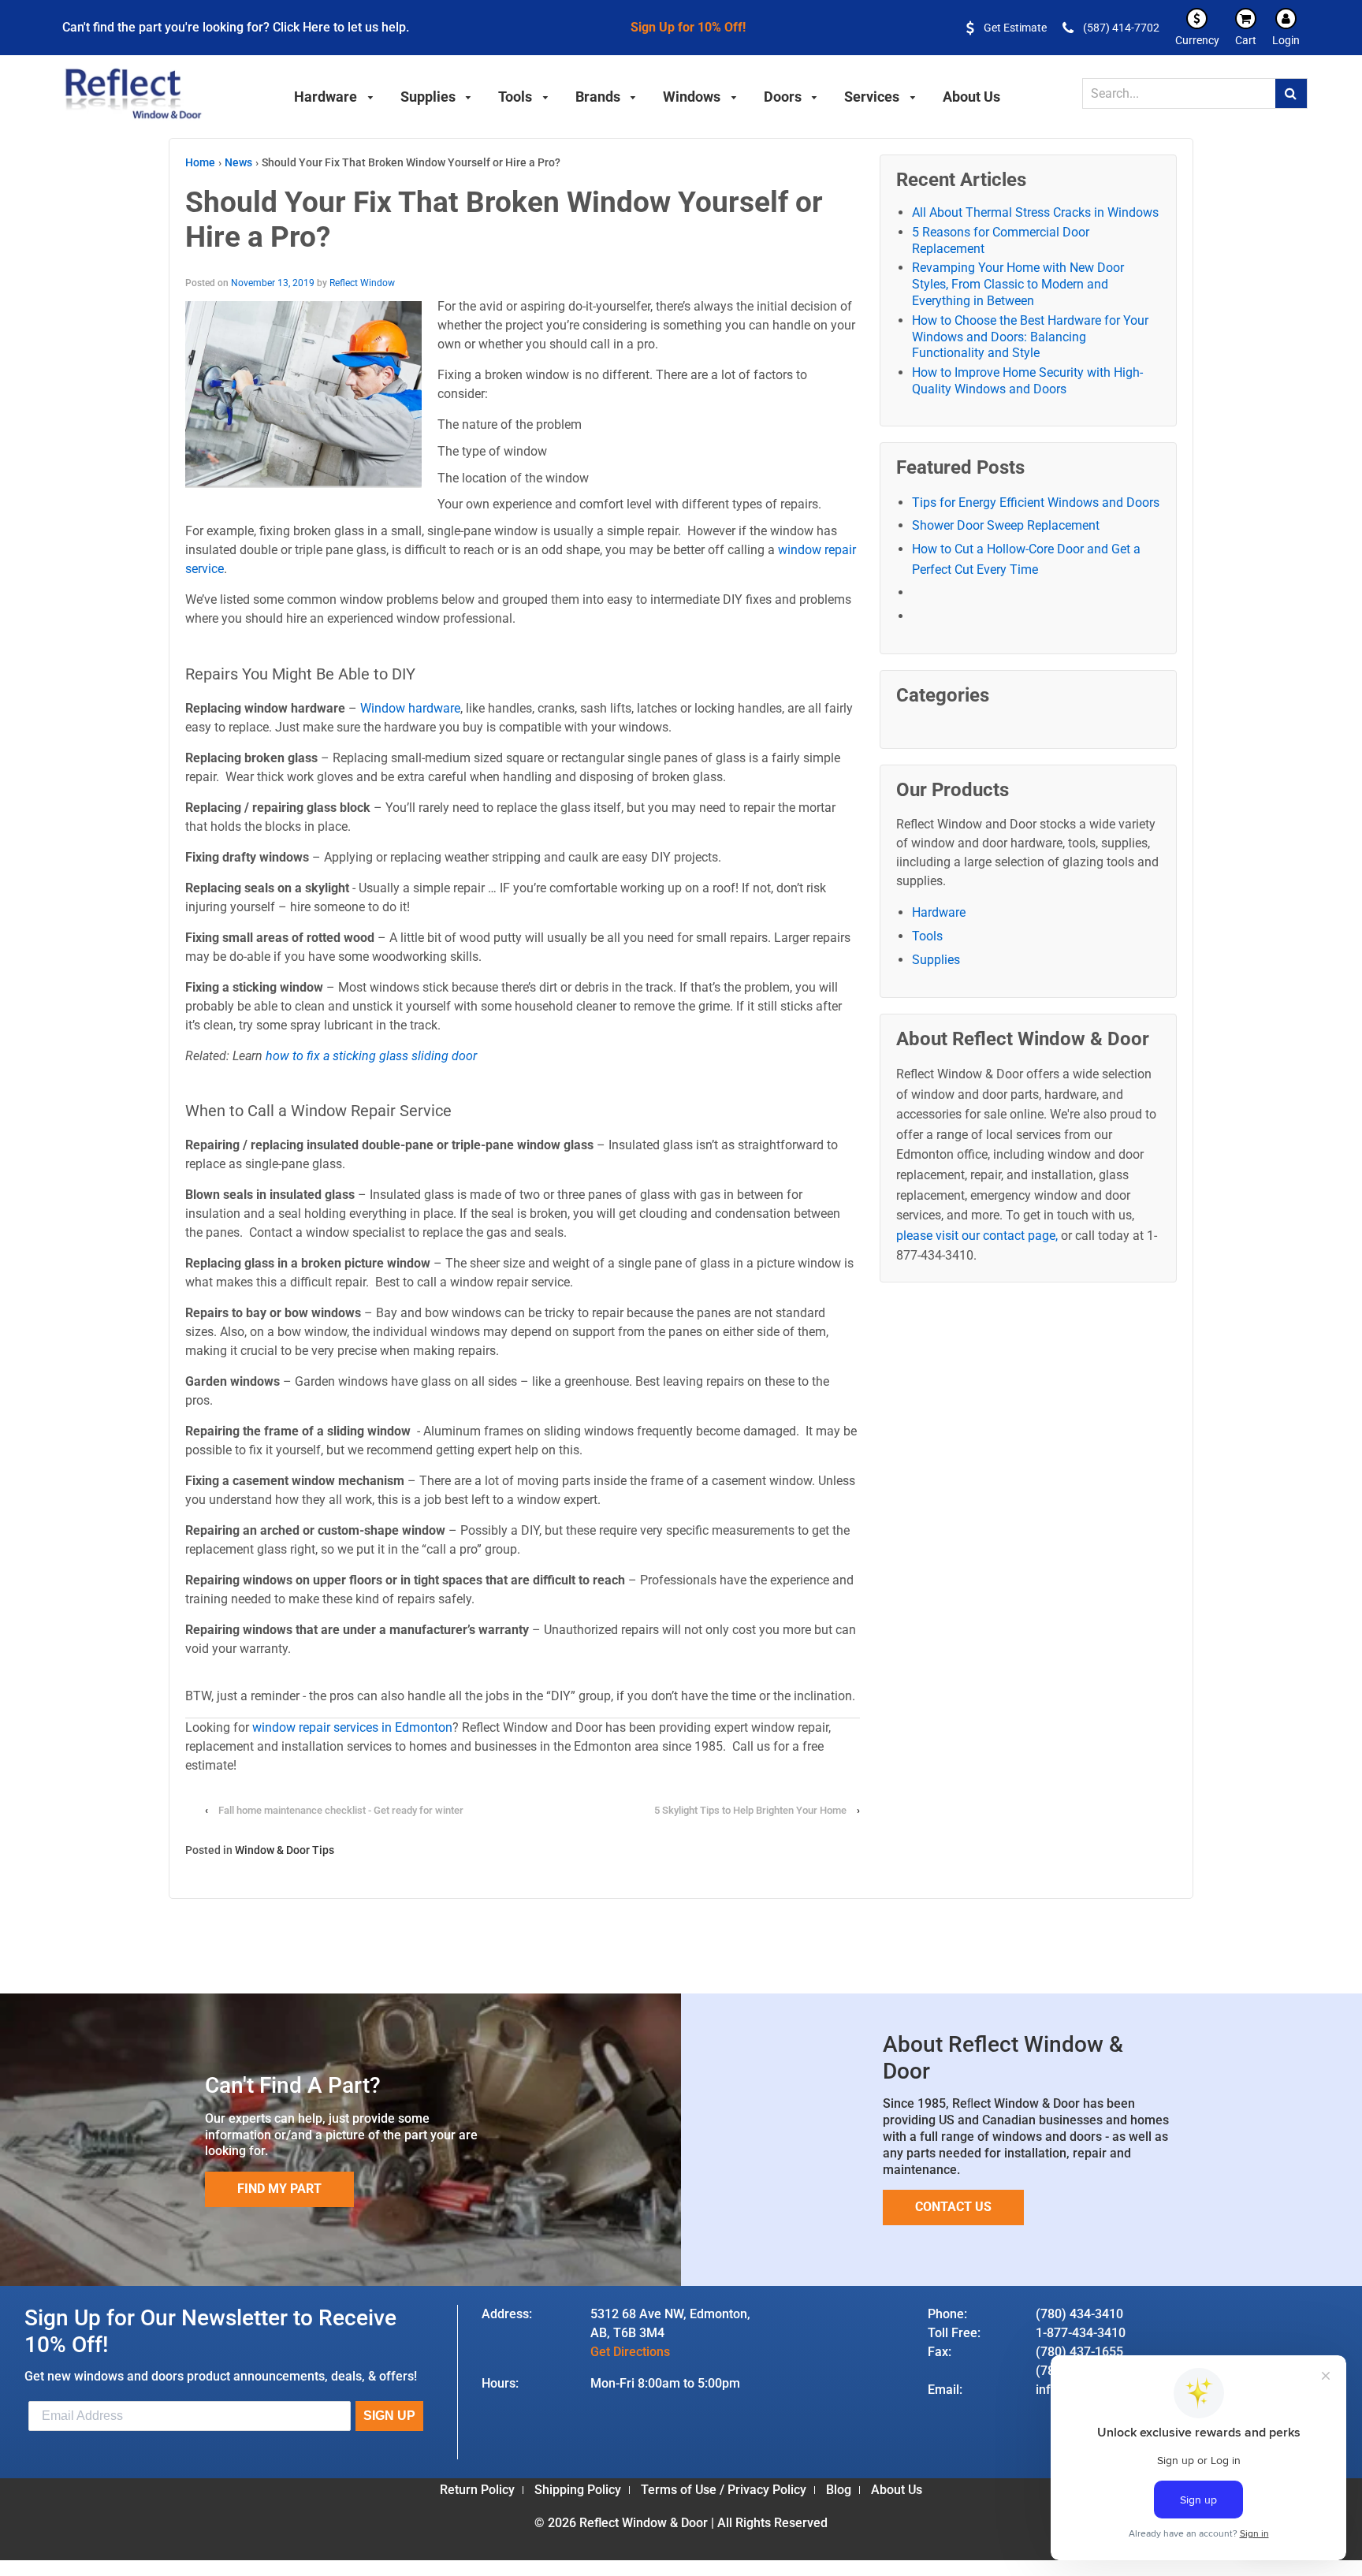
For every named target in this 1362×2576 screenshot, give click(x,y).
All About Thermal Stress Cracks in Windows (1035, 212)
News (238, 162)
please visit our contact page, (977, 1236)
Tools (927, 936)
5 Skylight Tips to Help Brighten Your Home (752, 1810)
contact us (953, 2207)
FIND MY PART (279, 2189)
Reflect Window (362, 283)
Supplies (936, 960)
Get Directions (630, 2352)
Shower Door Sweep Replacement (1006, 525)
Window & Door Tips (285, 1850)
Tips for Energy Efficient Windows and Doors (1036, 503)
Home (200, 162)
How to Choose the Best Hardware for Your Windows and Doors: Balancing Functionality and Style (1030, 337)
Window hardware (410, 708)
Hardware (939, 912)
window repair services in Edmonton (352, 1727)
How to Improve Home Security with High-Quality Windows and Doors (1027, 381)
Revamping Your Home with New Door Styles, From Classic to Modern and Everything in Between (1018, 284)
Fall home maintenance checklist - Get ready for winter (341, 1810)
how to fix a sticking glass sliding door (371, 1056)
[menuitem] (334, 95)
